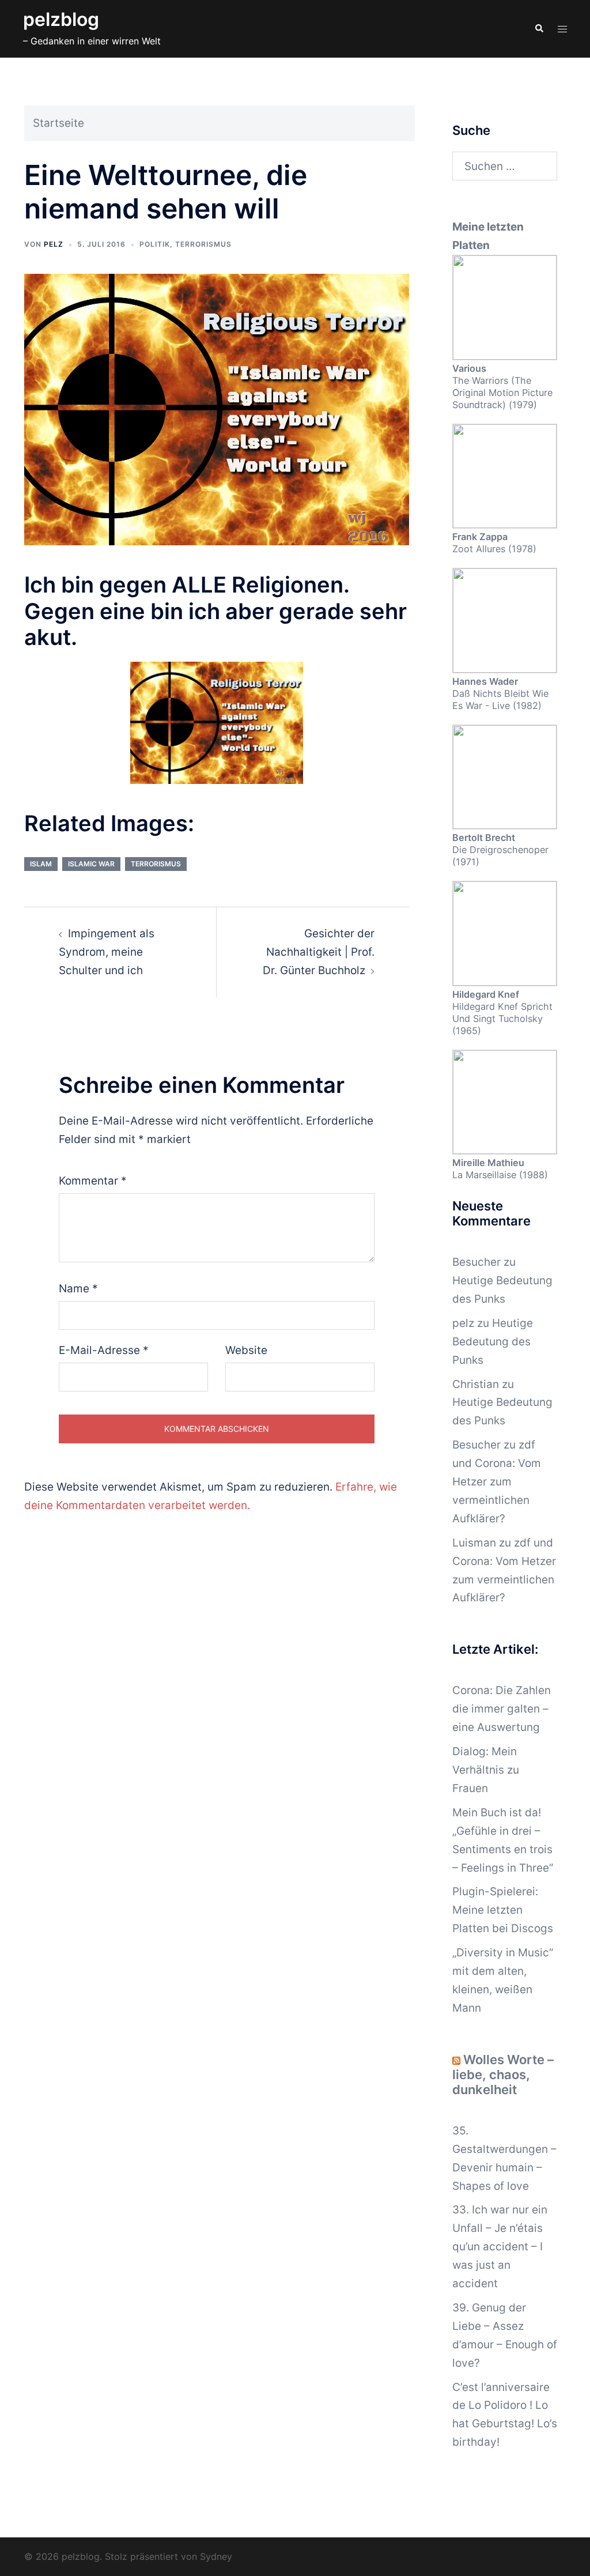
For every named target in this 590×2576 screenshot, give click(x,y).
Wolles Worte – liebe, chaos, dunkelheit (503, 2075)
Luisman (474, 1543)
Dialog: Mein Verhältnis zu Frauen (486, 1770)
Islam (41, 864)
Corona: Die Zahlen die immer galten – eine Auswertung (502, 1709)
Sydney (216, 2556)
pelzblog (61, 19)
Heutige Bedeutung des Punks (493, 1342)
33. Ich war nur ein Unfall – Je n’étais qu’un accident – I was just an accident (500, 2247)
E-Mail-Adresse (104, 1350)
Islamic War (91, 864)
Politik (155, 244)
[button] (539, 29)
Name (78, 1289)
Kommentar (93, 1181)
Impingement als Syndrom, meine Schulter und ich (107, 952)
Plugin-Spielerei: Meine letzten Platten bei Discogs (503, 1910)
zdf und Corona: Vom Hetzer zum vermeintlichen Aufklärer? (497, 1482)
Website (246, 1350)
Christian (476, 1384)
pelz (54, 244)
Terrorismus (203, 244)
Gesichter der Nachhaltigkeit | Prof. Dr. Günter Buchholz (319, 952)
